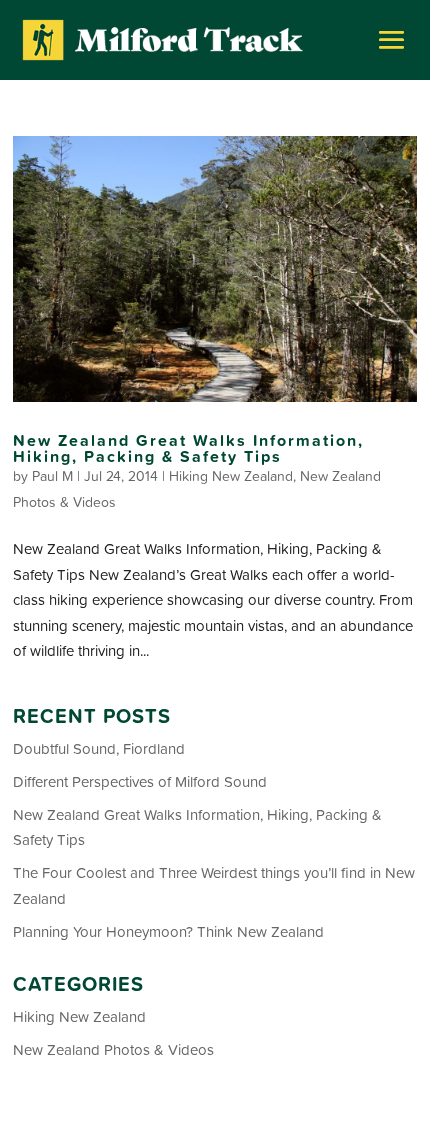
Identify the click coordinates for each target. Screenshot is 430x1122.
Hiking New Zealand (231, 476)
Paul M (52, 476)
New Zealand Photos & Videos (113, 1049)
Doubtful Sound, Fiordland (99, 748)
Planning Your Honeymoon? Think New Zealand (168, 931)
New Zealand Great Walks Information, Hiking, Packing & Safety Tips (188, 448)
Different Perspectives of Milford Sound (140, 781)
